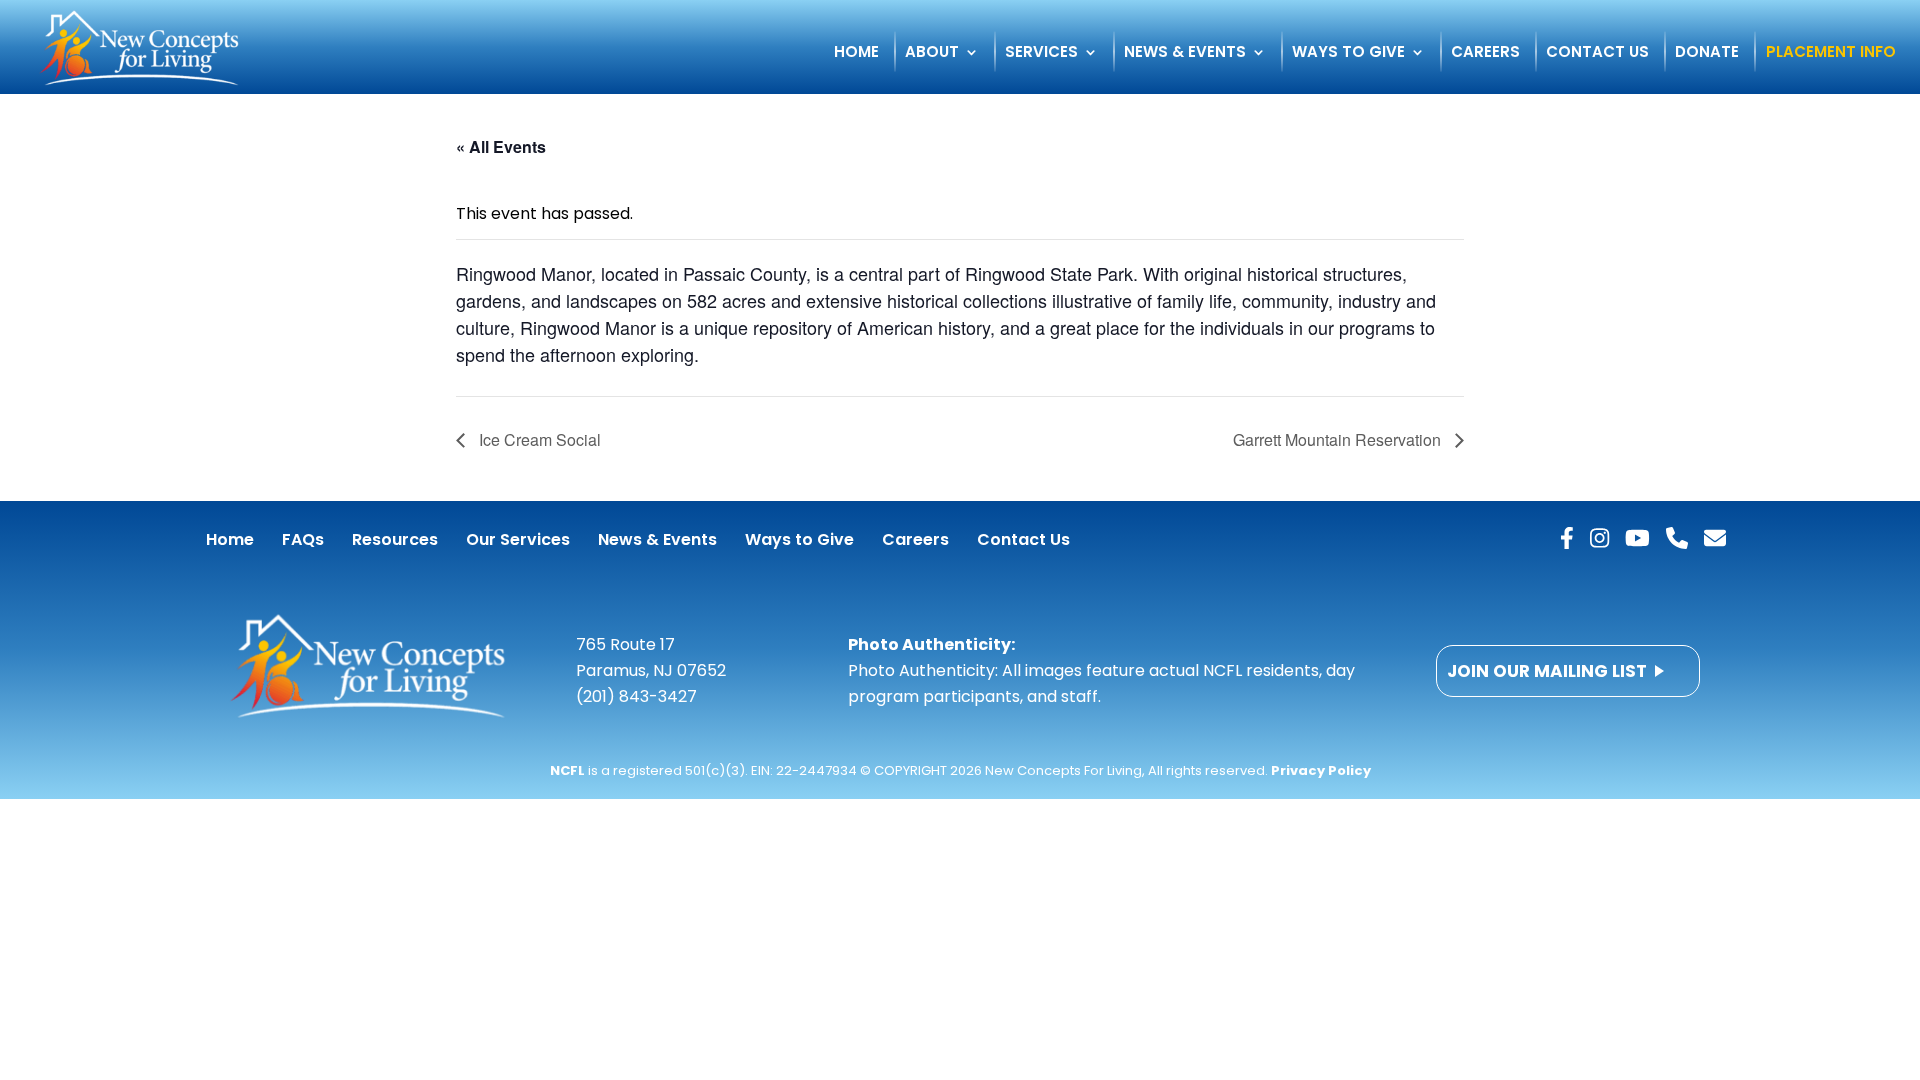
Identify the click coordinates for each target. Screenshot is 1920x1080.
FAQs (303, 539)
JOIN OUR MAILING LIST (1547, 671)
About (932, 53)
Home (856, 53)
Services (1041, 53)
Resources (395, 539)
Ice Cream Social (538, 439)
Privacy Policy (1321, 770)
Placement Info (1831, 53)
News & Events (1185, 53)
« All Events (501, 146)
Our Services (518, 539)
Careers (1485, 53)
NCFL (567, 770)
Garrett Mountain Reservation (1339, 439)
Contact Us (1597, 53)
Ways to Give (1348, 53)
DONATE (1707, 53)
